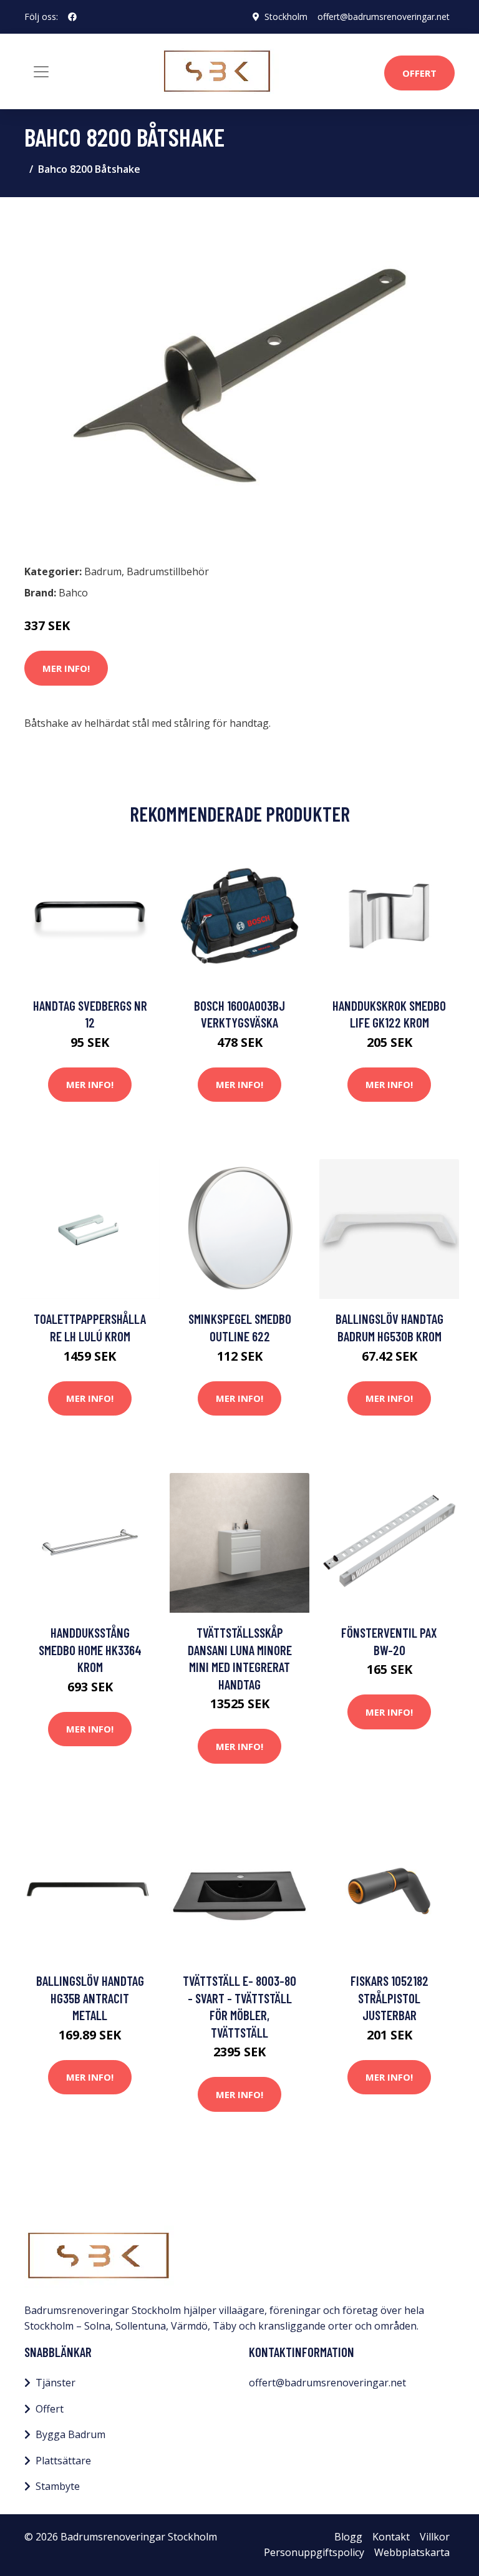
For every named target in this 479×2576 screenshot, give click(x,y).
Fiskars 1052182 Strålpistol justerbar (389, 1998)
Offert (419, 73)
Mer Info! (66, 668)
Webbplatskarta (412, 2552)
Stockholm (286, 17)
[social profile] (72, 17)
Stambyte (58, 2486)
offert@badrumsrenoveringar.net (384, 17)
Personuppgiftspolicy (314, 2552)
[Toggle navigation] (41, 72)
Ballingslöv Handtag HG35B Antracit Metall (90, 1998)
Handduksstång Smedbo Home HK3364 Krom (90, 1650)
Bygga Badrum (70, 2434)
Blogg (348, 2537)
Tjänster (56, 2383)
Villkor (435, 2537)
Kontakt (391, 2537)
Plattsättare (63, 2461)
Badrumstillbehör (168, 571)
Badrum (103, 571)
